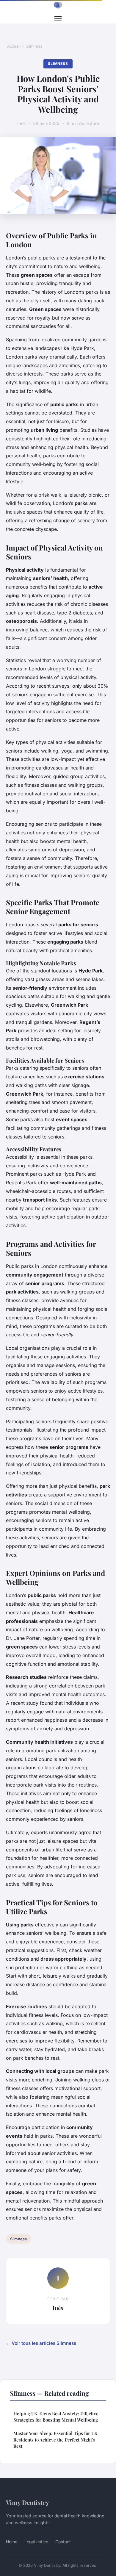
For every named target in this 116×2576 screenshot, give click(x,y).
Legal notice (36, 2542)
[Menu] (58, 19)
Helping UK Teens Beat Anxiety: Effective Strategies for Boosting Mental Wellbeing (56, 2417)
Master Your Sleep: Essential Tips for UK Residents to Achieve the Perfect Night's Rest (55, 2440)
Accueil (14, 46)
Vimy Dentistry (28, 2502)
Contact (63, 2542)
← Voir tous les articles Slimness (41, 2343)
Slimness (34, 46)
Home (12, 2542)
